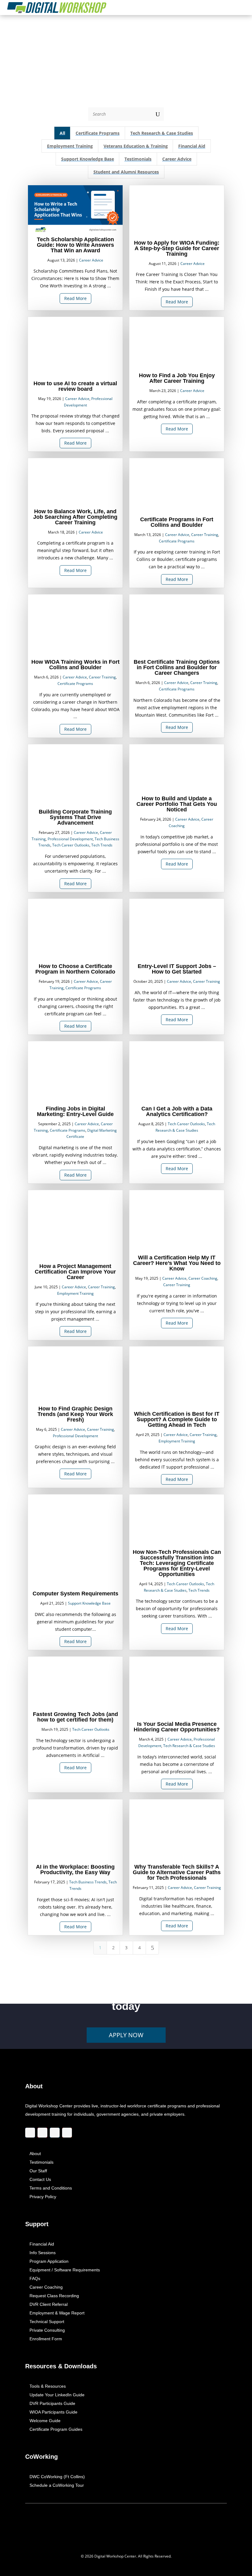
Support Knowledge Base (89, 1603)
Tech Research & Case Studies (189, 1746)
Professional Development (70, 839)
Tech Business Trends (88, 1882)
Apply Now (126, 2035)
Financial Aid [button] (192, 146)
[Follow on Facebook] (30, 2133)
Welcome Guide (45, 2421)
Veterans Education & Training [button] (136, 146)
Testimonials (41, 2162)
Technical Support (47, 2322)
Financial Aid (42, 2244)
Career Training (205, 535)
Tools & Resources (48, 2386)
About (35, 2154)
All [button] (62, 133)
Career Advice (91, 260)
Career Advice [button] (177, 159)
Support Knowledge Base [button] (87, 159)
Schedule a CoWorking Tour (57, 2486)
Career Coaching (203, 1278)
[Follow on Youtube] (67, 2133)
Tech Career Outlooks (71, 845)
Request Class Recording (54, 2296)
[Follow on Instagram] (42, 2133)
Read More (75, 298)
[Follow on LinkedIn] (55, 2133)
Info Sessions (43, 2253)
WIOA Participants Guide (53, 2412)
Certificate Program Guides (56, 2430)
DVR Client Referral (49, 2305)
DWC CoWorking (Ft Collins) (57, 2477)
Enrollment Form (46, 2339)
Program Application (49, 2262)
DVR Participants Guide (52, 2404)
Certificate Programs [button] (98, 133)
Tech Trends (102, 845)
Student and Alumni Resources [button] (126, 172)
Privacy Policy (43, 2197)
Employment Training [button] (70, 146)
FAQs (35, 2279)
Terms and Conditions (51, 2188)
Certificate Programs (177, 541)
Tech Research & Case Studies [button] (162, 133)
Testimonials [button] (138, 159)
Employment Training (75, 1293)
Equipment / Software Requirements (65, 2270)
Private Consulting (47, 2330)
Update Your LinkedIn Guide (57, 2395)
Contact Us (40, 2180)
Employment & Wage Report (57, 2313)
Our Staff (38, 2171)
